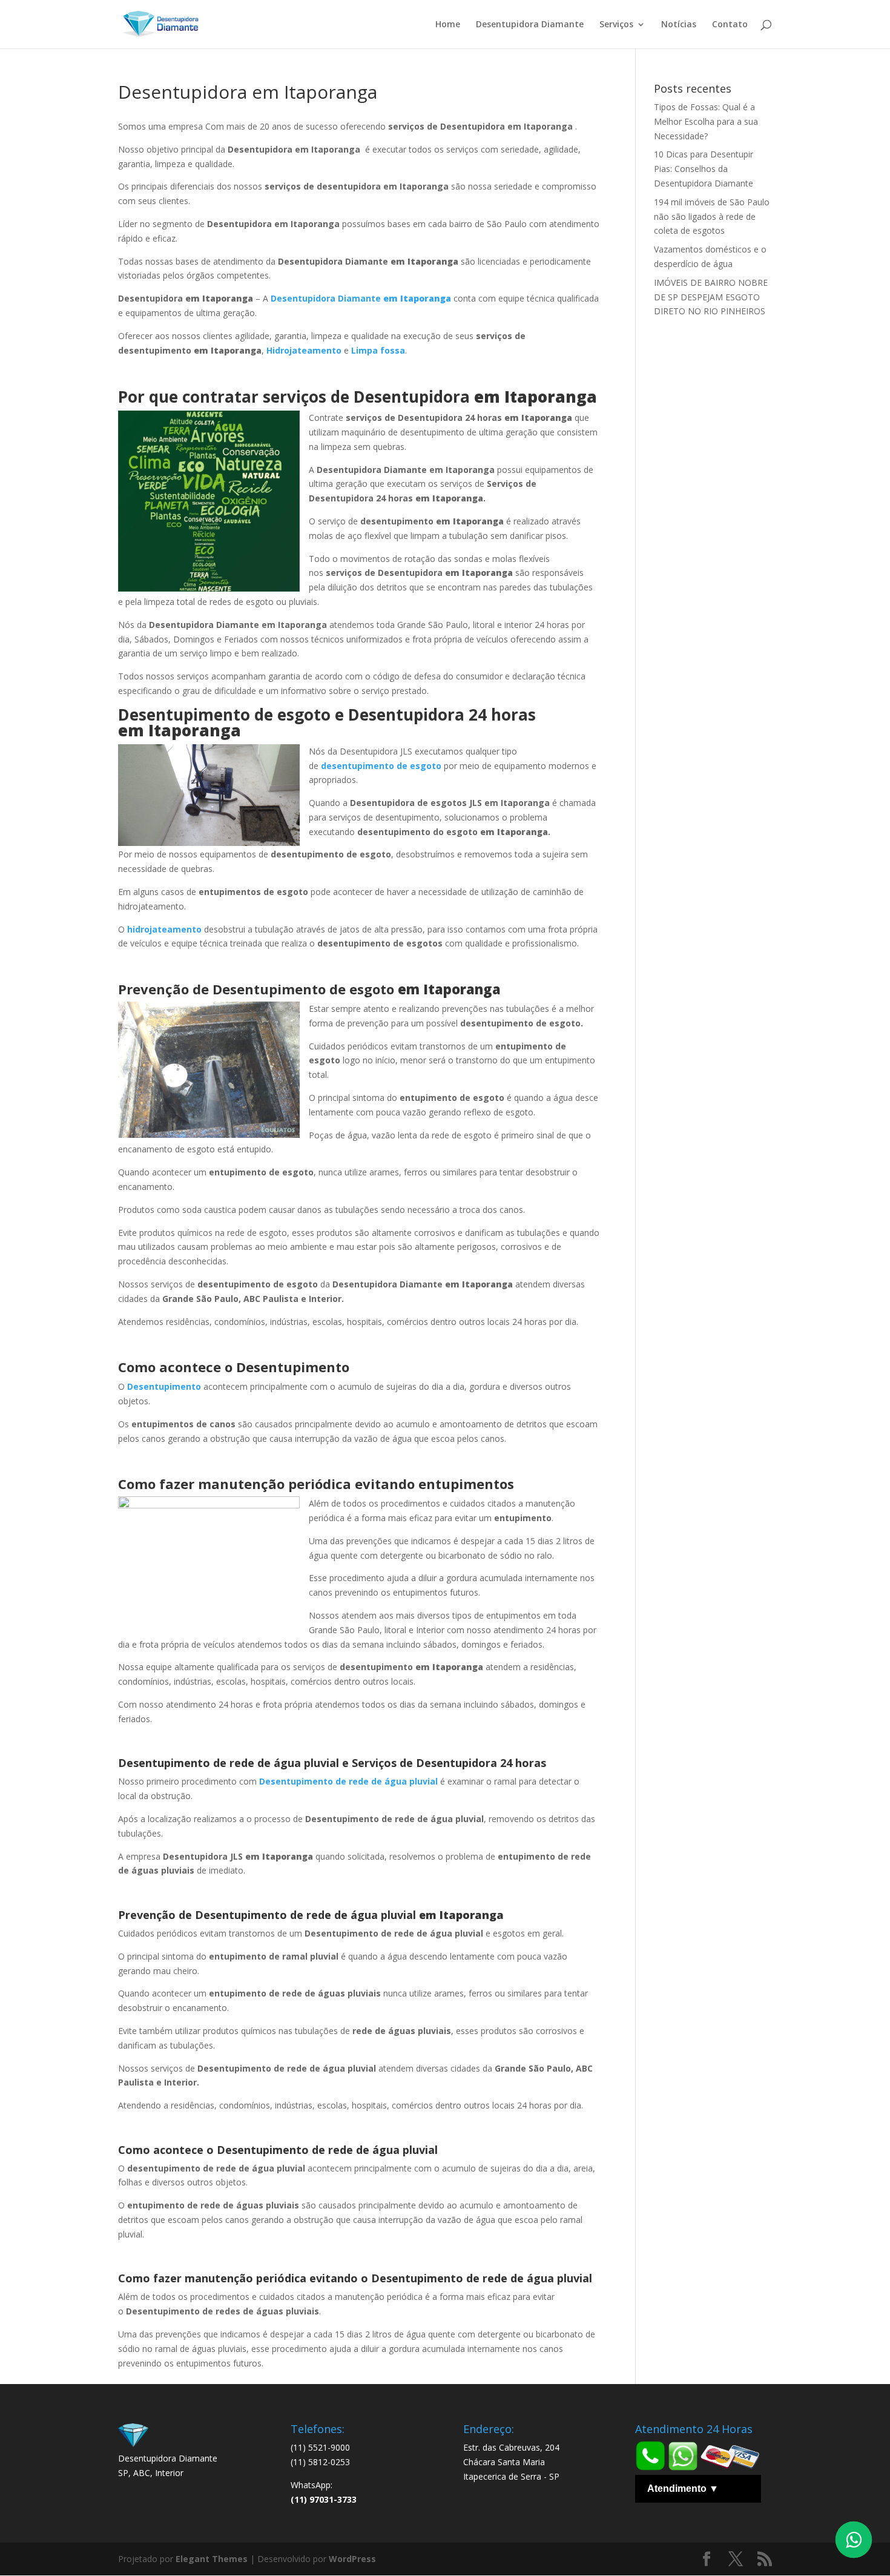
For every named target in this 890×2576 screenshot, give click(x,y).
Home (448, 25)
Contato (730, 25)
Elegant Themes (212, 2559)
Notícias (679, 25)
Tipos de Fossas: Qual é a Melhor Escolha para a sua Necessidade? (706, 121)
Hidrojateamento (304, 350)
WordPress (352, 2559)
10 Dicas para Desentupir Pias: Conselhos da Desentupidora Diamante (704, 169)
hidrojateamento (164, 929)
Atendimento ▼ (683, 2488)
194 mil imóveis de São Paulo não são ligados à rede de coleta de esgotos (712, 216)
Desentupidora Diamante (530, 25)
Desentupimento (164, 1386)
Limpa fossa (378, 350)
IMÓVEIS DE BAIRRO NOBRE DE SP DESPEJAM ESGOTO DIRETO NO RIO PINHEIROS (711, 297)
